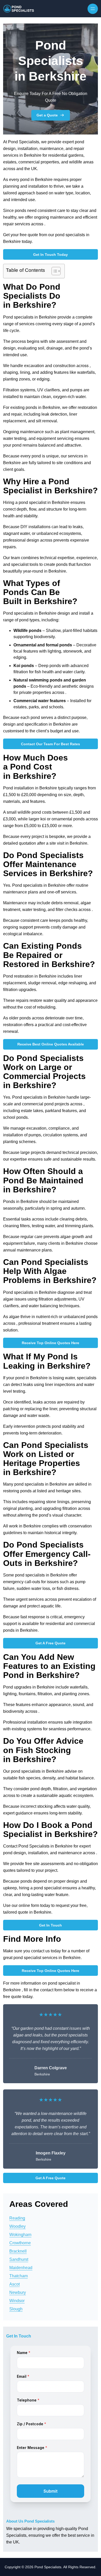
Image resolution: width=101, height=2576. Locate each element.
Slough (16, 2309)
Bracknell (18, 2251)
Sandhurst (19, 2259)
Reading (17, 2218)
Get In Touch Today (51, 255)
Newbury (18, 2292)
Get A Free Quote (51, 1643)
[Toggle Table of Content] (53, 271)
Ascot (15, 2284)
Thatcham (19, 2276)
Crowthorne (20, 2243)
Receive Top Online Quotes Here (51, 1343)
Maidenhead (21, 2268)
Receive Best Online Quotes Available (51, 1044)
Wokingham (20, 2235)
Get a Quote (47, 115)
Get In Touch (51, 1925)
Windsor (17, 2301)
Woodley (17, 2226)
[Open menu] (93, 9)
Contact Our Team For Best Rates (51, 744)
